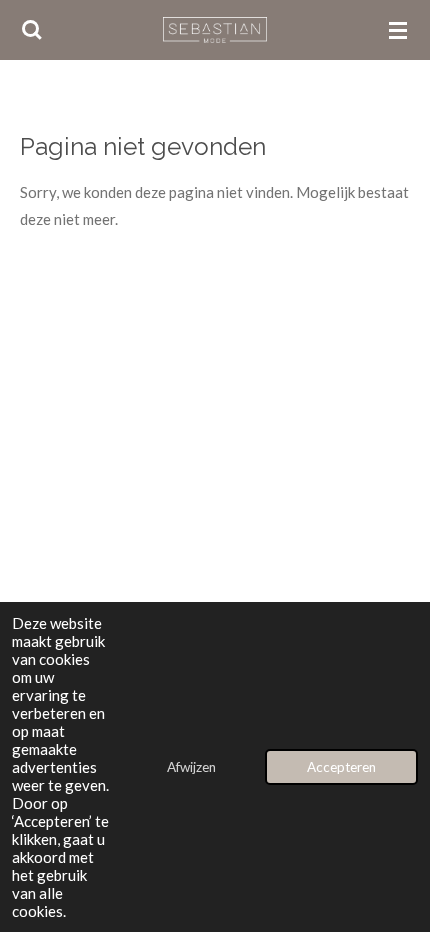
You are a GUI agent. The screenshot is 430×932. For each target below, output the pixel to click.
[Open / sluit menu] (398, 30)
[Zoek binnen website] (32, 30)
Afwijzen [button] (191, 767)
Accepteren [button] (341, 767)
